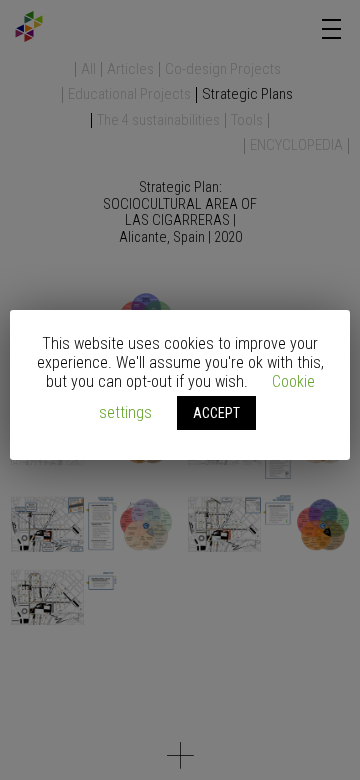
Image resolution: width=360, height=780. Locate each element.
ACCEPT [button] (216, 413)
